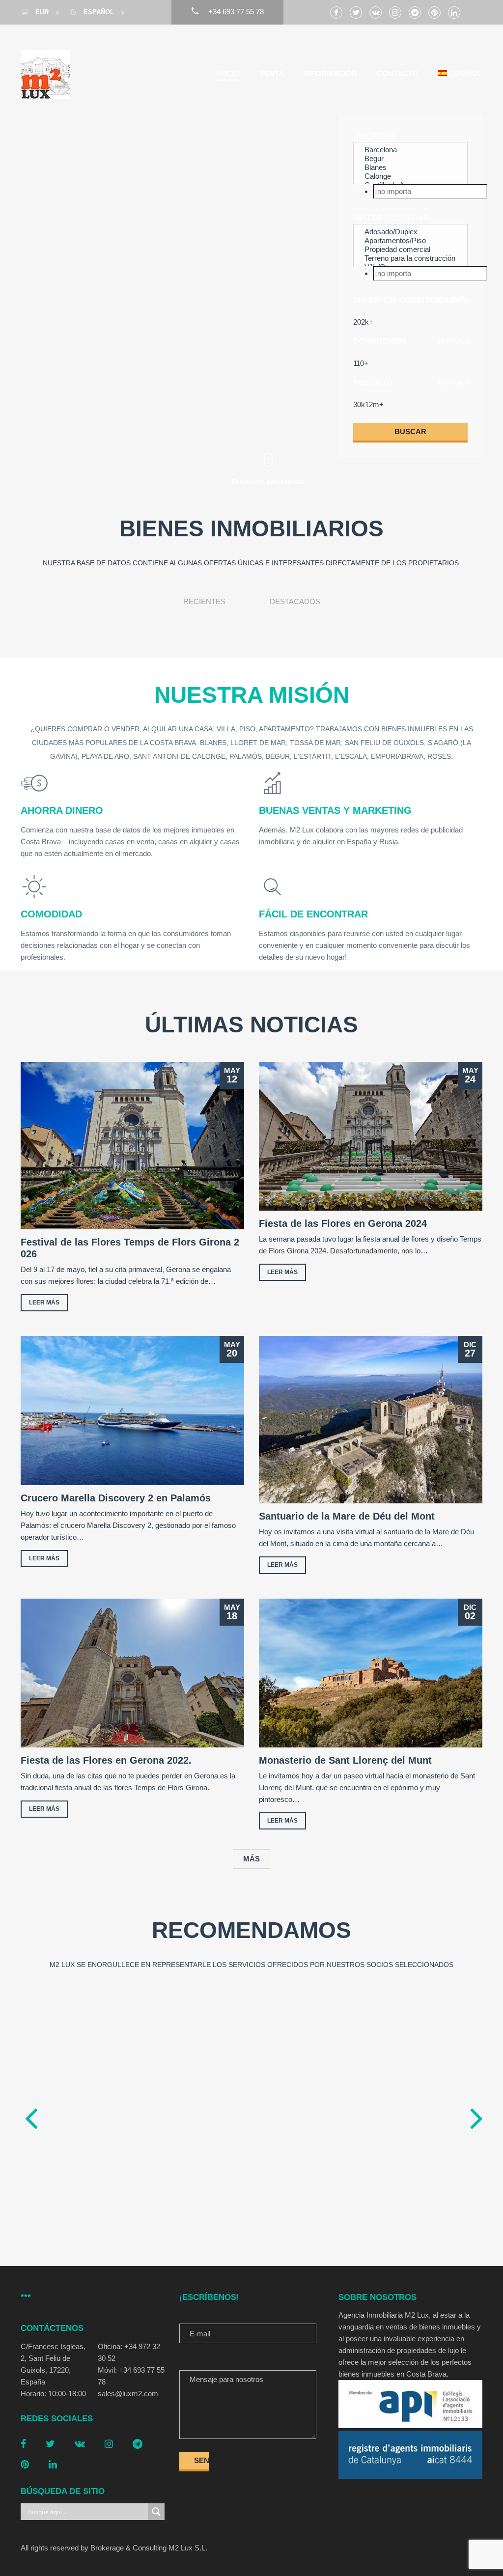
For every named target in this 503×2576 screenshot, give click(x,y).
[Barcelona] (410, 150)
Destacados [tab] (295, 601)
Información (330, 73)
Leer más (44, 1302)
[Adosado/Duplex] (410, 232)
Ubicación (374, 136)
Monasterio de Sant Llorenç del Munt (345, 1760)
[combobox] (410, 192)
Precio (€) (373, 382)
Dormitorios (380, 341)
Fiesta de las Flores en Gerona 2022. (106, 1760)
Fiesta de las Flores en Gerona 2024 (343, 1223)
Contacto (398, 73)
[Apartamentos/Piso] (410, 241)
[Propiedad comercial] (410, 249)
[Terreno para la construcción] (410, 258)
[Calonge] (410, 176)
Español (99, 12)
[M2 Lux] (45, 75)
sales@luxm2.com (128, 2394)
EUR (42, 12)
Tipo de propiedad (391, 218)
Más (251, 1859)
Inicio (228, 73)
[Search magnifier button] (156, 2512)
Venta (272, 73)
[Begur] (410, 159)
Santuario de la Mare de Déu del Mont (347, 1516)
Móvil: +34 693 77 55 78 (131, 2376)
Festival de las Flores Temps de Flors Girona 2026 (130, 1248)
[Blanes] (410, 167)
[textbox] (430, 192)
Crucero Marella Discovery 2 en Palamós (116, 1498)
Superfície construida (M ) (410, 299)
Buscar (410, 431)
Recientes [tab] (204, 601)
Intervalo (454, 301)
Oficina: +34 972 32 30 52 (129, 2352)
